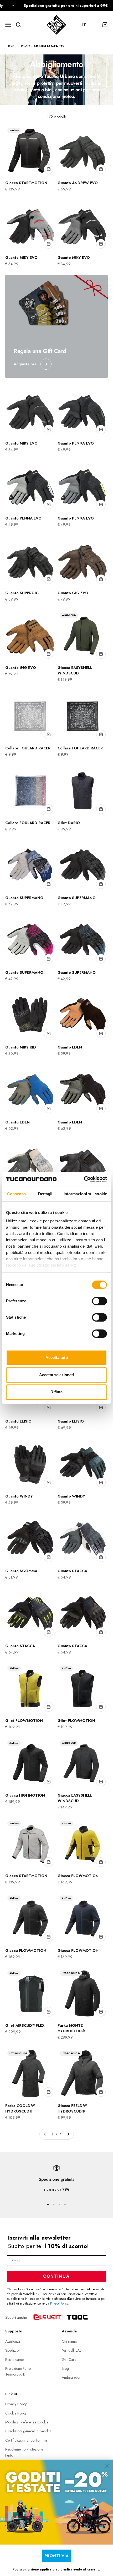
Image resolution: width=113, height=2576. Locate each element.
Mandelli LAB (72, 2350)
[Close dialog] (107, 2466)
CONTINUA (56, 2276)
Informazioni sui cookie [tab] (85, 1194)
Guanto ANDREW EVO (78, 183)
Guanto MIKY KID (21, 1047)
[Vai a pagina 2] (68, 2134)
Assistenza (13, 2341)
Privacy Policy (59, 2303)
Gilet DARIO (69, 823)
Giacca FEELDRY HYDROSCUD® (72, 2108)
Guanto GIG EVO (73, 593)
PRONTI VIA (57, 2555)
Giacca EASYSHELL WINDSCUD (75, 670)
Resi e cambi (15, 2360)
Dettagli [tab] (45, 1194)
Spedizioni (13, 2350)
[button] (87, 25)
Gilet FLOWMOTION (24, 1721)
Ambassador (71, 2377)
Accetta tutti (57, 1357)
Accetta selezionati (56, 1375)
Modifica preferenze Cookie (27, 2422)
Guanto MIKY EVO (21, 258)
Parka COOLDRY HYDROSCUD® (20, 2108)
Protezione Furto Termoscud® (18, 2371)
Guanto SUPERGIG (22, 593)
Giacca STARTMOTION (26, 183)
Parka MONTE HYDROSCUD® (71, 2028)
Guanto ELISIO (18, 1421)
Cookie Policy (16, 2413)
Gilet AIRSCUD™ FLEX (25, 2025)
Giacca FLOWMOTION (78, 1876)
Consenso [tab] (17, 1194)
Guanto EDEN (70, 1047)
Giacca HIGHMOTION (25, 1795)
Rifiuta (56, 1392)
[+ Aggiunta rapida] (49, 169)
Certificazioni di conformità (26, 2440)
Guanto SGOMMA (21, 1571)
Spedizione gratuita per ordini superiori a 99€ (54, 6)
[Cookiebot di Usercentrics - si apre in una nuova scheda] (84, 1179)
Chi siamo (69, 2341)
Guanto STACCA (72, 1571)
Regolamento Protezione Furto (24, 2452)
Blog (65, 2368)
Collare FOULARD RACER (28, 748)
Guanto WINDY (19, 1496)
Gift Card (69, 2360)
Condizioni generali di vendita (28, 2431)
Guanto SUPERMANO (24, 898)
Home (11, 46)
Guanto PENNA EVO (76, 443)
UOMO (25, 46)
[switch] (99, 1301)
